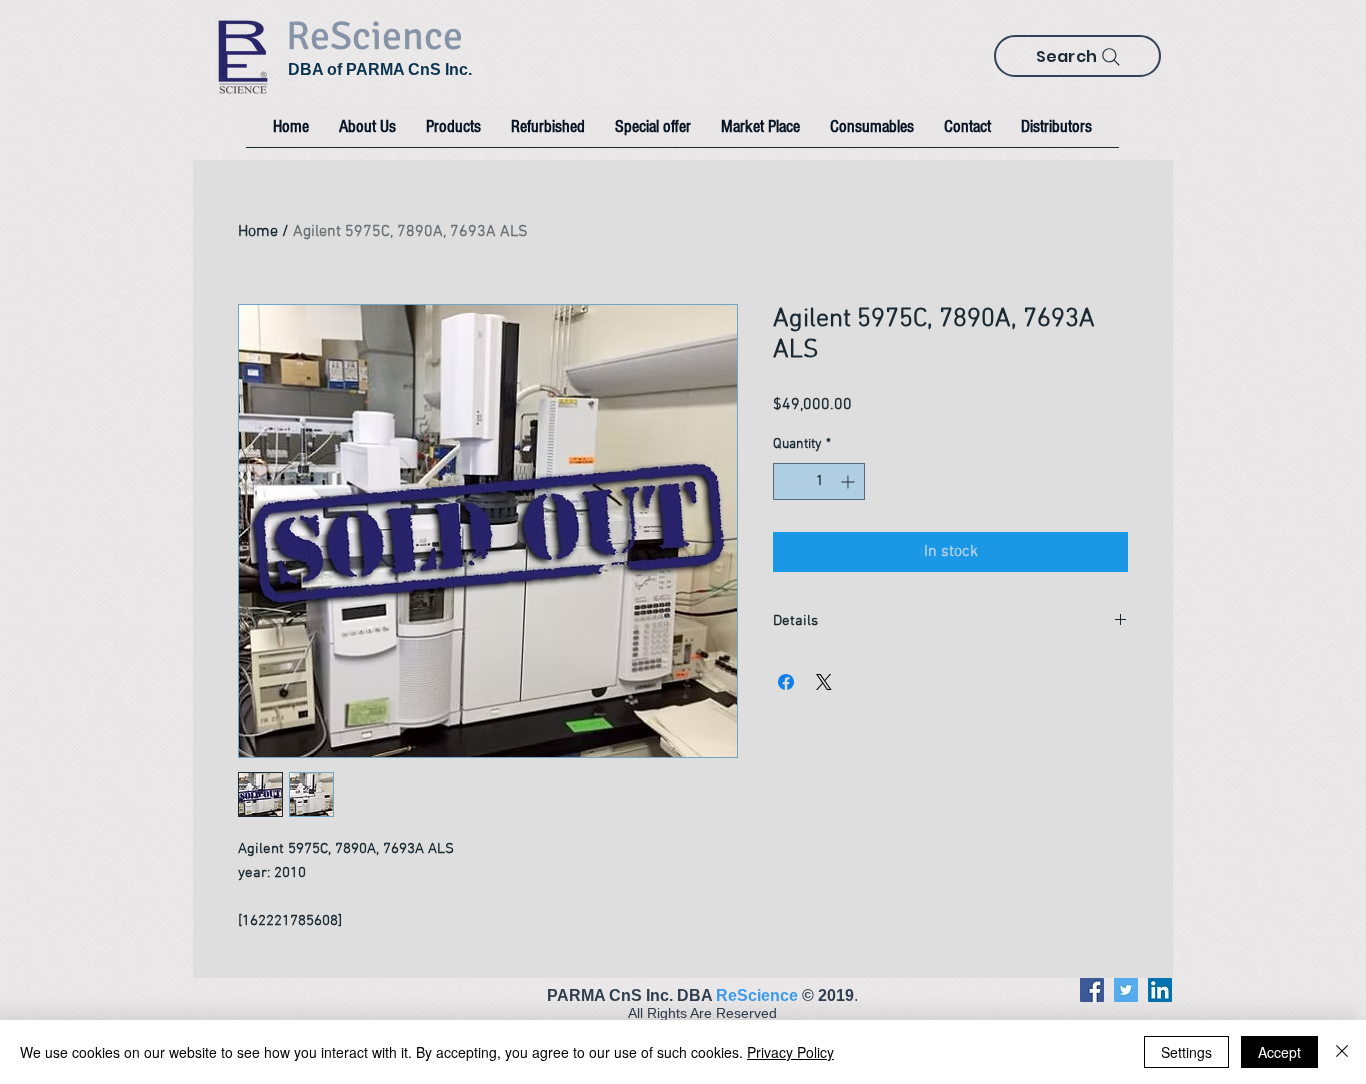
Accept (1279, 1052)
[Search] (1111, 57)
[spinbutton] (819, 481)
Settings (1186, 1052)
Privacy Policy (790, 1052)
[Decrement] (788, 481)
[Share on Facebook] (786, 682)
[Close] (1342, 1052)
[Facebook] (1092, 990)
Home (258, 232)
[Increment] (849, 481)
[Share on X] (824, 682)
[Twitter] (1126, 990)
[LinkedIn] (1160, 990)
